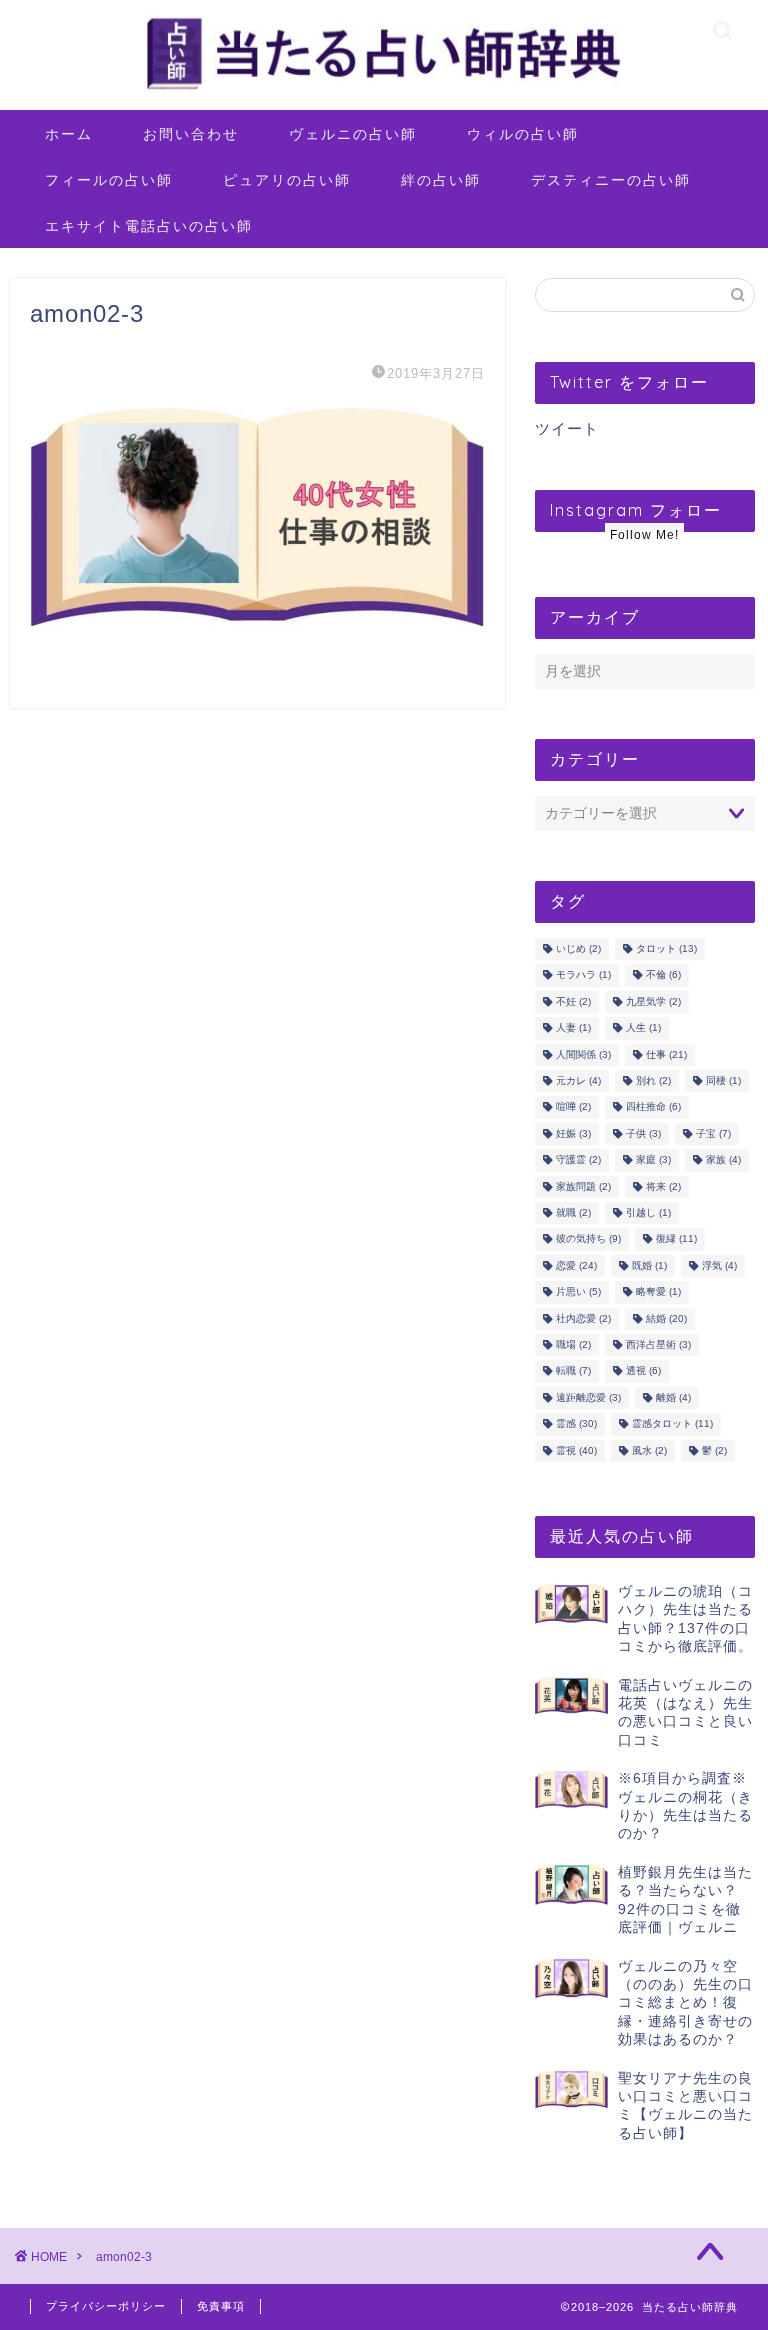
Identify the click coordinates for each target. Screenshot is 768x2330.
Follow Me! (644, 535)
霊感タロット (672, 1424)
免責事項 (221, 2306)
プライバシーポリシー (106, 2306)
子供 (643, 1133)
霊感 (576, 1424)
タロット (666, 948)
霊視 (576, 1450)
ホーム (69, 134)
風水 (649, 1450)
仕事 (666, 1054)
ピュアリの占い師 (287, 180)
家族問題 (583, 1186)
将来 (663, 1186)
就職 (573, 1212)
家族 (723, 1160)
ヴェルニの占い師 (353, 134)
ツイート (567, 428)
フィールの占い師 (109, 180)
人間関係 (583, 1054)
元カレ (578, 1080)
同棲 (723, 1080)
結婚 (666, 1318)
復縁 (676, 1239)
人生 (643, 1028)
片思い (578, 1292)
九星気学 (653, 1001)
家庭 (653, 1160)
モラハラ (583, 975)
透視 (643, 1371)
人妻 (573, 1028)
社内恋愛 (583, 1318)
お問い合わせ (191, 134)
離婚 (673, 1397)
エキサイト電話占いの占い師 (149, 226)
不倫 (663, 975)
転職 (573, 1371)
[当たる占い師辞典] (384, 90)
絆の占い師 (441, 180)
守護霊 (578, 1160)
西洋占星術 (658, 1344)
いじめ (578, 948)
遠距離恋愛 (588, 1397)
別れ (653, 1080)
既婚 (649, 1265)
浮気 (719, 1265)
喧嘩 (573, 1107)
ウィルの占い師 (523, 134)
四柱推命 (653, 1107)
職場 (573, 1344)
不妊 (573, 1001)
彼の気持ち (588, 1239)
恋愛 (576, 1265)
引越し (648, 1212)
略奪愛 (658, 1292)
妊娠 (573, 1133)
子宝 (713, 1133)
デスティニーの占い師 (611, 180)
